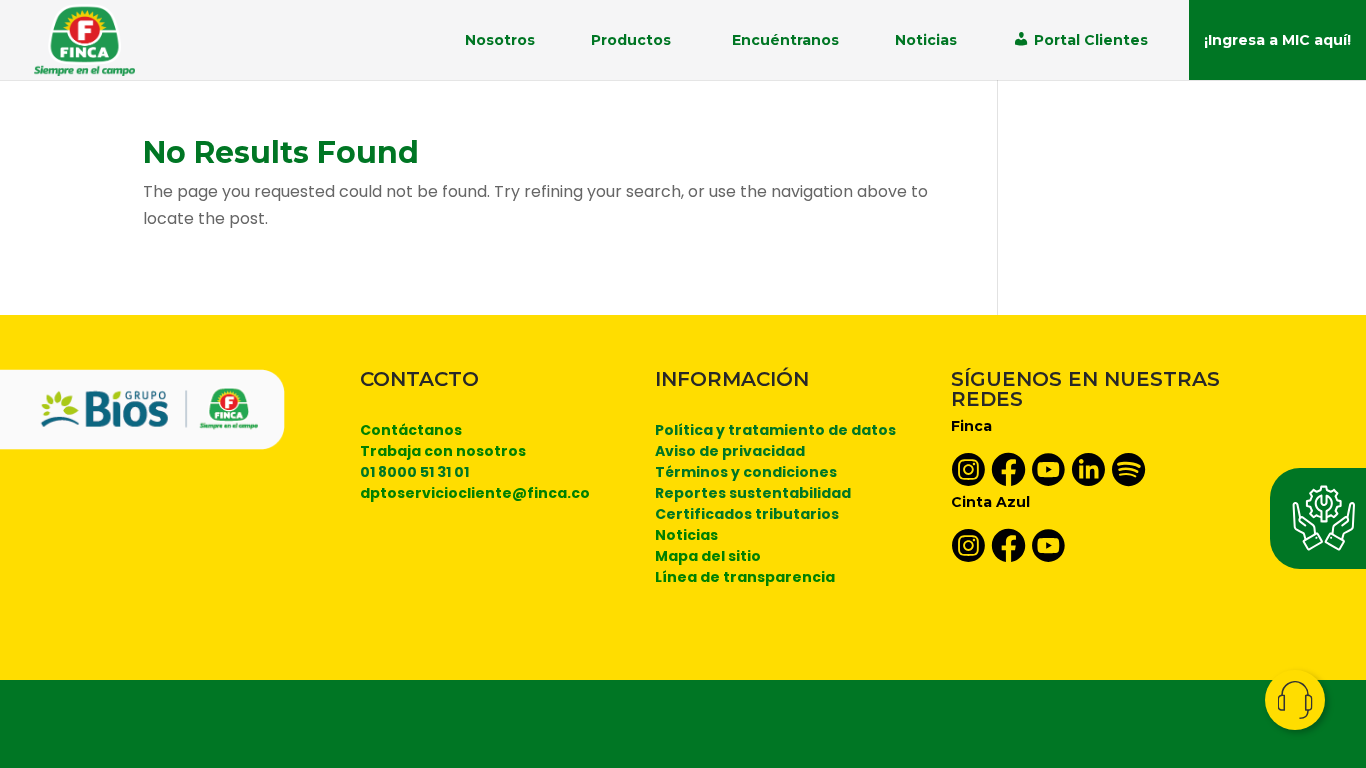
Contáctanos (411, 430)
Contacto (1295, 700)
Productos (631, 40)
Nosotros (500, 40)
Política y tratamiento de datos (775, 430)
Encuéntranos (785, 40)
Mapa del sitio (708, 556)
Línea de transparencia (745, 577)
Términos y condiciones (746, 472)
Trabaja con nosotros (443, 451)
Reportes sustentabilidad (753, 493)
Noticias (926, 40)
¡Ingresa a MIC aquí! (1277, 40)
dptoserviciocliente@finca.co (475, 493)
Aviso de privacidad (730, 451)
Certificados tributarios (747, 514)
